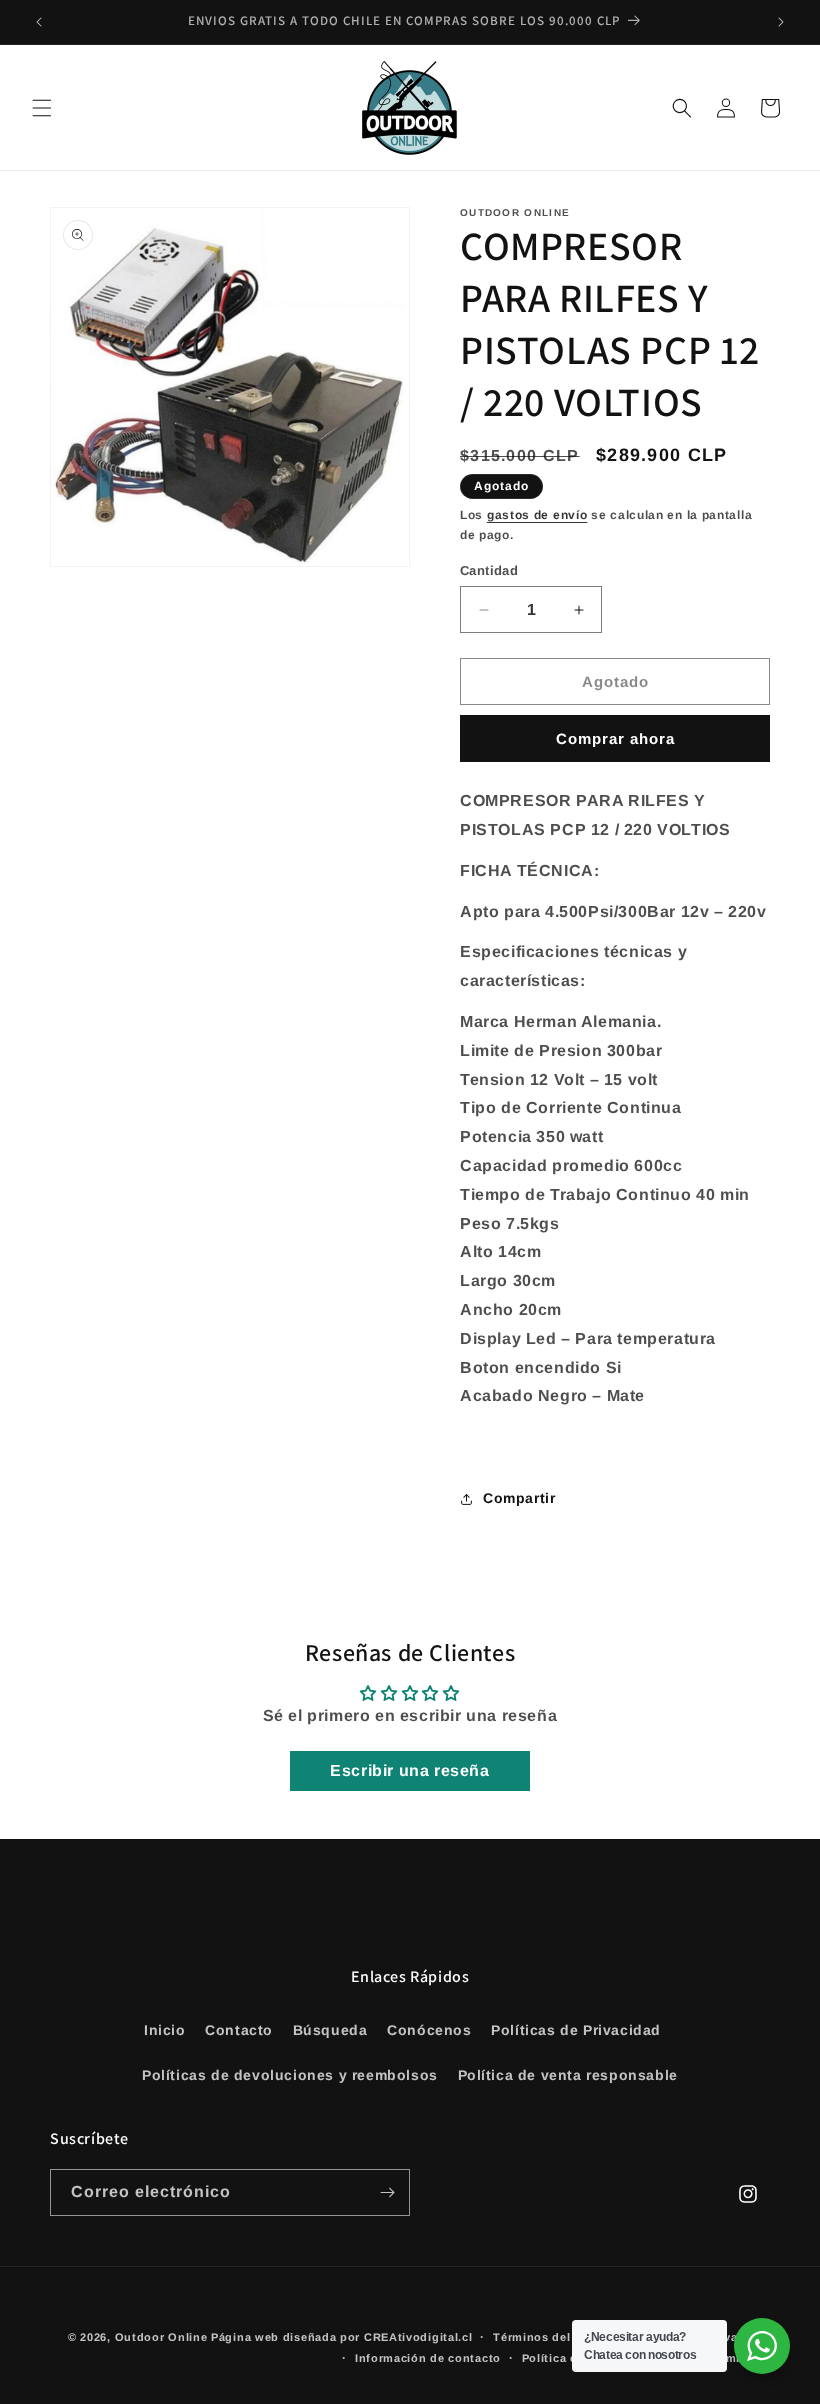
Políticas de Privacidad (576, 2030)
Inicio (165, 2030)
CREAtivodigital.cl (418, 2337)
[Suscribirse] (387, 2192)
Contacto (239, 2030)
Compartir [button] (519, 1498)
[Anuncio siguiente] (781, 22)
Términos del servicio (557, 2337)
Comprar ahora (615, 738)
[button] (42, 108)
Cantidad (489, 570)
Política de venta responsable (568, 2075)
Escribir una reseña (409, 1770)
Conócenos (429, 2030)
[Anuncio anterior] (39, 22)
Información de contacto (428, 2358)
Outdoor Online (161, 2337)
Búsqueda (330, 2030)
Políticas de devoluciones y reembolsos (290, 2075)
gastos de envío (537, 515)
